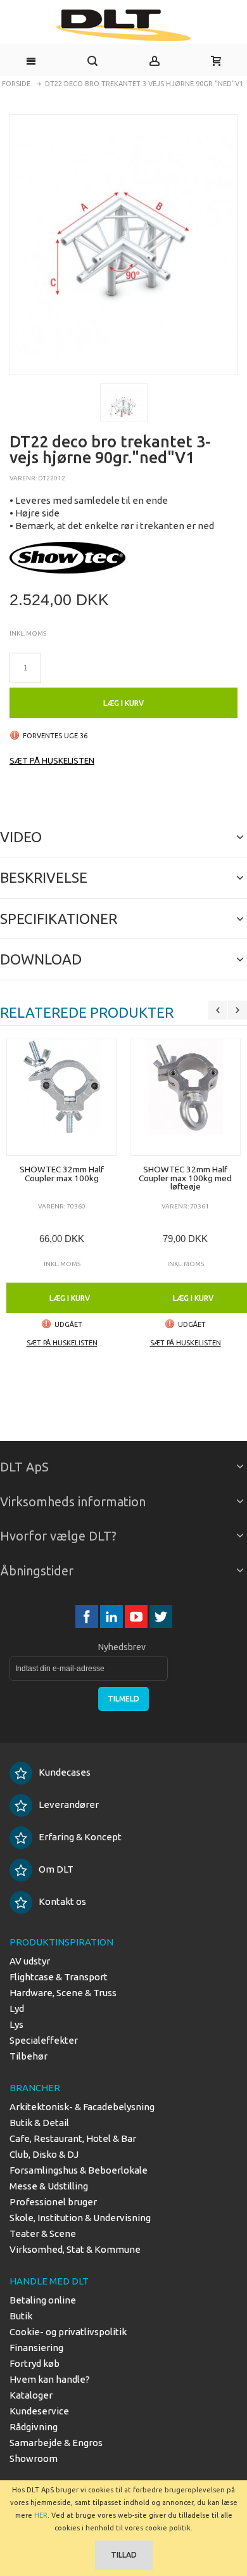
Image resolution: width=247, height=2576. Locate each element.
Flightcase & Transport (59, 1977)
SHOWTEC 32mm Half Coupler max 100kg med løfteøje (185, 1178)
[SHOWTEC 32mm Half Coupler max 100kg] (62, 1097)
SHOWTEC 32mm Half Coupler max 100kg (62, 1174)
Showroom (34, 2458)
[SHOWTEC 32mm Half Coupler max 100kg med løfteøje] (185, 1097)
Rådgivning (34, 2427)
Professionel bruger (53, 2202)
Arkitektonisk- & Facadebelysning (82, 2107)
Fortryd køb (35, 2363)
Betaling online (43, 2300)
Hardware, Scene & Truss (63, 1993)
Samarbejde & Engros (56, 2443)
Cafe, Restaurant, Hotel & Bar (73, 2138)
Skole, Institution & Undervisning (80, 2218)
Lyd (17, 2009)
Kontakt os (62, 1901)
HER (41, 2515)
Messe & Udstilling (49, 2186)
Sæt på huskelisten (52, 760)
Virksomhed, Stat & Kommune (75, 2249)
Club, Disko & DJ (44, 2154)
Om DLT (56, 1869)
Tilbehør (28, 2056)
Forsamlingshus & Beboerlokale (79, 2170)
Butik (21, 2316)
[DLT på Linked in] (112, 1617)
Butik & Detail (39, 2123)
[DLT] (123, 25)
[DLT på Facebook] (88, 1617)
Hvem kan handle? (50, 2379)
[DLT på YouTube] (137, 1617)
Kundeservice (39, 2411)
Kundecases (65, 1772)
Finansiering (36, 2348)
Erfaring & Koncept (80, 1837)
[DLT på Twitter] (161, 1617)
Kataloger (31, 2395)
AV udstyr (30, 1961)
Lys (16, 2024)
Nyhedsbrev (122, 1647)
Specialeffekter (44, 2040)
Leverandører (69, 1804)
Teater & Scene (43, 2233)
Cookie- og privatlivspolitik (68, 2332)
